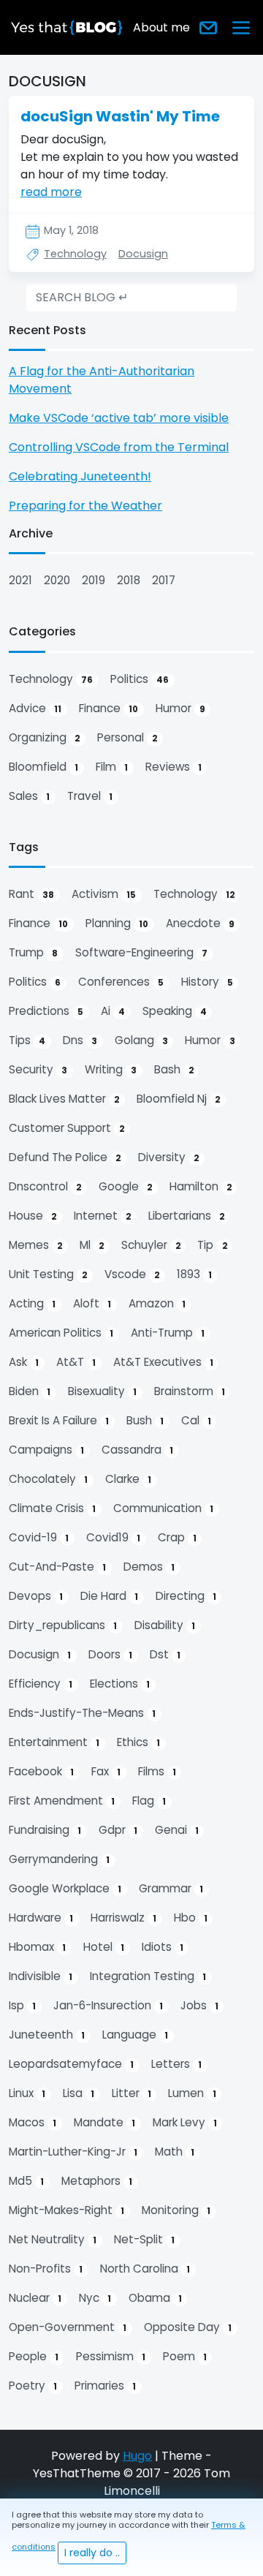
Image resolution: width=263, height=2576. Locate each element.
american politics (61, 1333)
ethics (138, 1742)
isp (22, 2005)
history (207, 982)
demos (149, 1567)
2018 (129, 580)
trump (33, 952)
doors (110, 1654)
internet (102, 1216)
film (112, 767)
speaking (175, 1011)
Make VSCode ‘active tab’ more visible (119, 418)
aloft (92, 1303)
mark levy (185, 2122)
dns (80, 1040)
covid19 (113, 1537)
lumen (192, 2093)
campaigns (46, 1450)
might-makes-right (66, 2210)
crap (177, 1537)
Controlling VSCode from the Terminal (119, 447)
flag (149, 1801)
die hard (109, 1596)
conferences (121, 982)
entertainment (54, 1742)
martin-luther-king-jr (73, 2152)
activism (104, 894)
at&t (76, 1362)
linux (27, 2093)
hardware (41, 1918)
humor (180, 708)
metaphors (97, 2181)
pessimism (111, 2356)
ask (24, 1362)
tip (212, 1245)
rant (31, 894)
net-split (144, 2239)
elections (120, 1684)
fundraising (45, 1830)
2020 (57, 580)
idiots (163, 1947)
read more (51, 192)
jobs (199, 2005)
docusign (40, 1654)
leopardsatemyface (71, 2064)
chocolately (48, 1479)
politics (140, 679)
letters (176, 2064)
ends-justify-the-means (82, 1713)
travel (90, 796)
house (33, 1216)
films (157, 1771)
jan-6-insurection (108, 2005)
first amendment (62, 1801)
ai (113, 1011)
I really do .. (92, 2553)
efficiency (41, 1684)
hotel (104, 1947)
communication (163, 1508)
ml (92, 1245)
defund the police (65, 1157)
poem (185, 2356)
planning (117, 923)
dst (165, 1654)
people (34, 2356)
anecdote (200, 923)
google (125, 1186)
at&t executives (163, 1362)
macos (33, 2122)
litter (131, 2093)
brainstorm (190, 1391)
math (175, 2152)
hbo (191, 1918)
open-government (68, 2327)
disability (165, 1625)
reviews (174, 767)
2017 (164, 580)
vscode (132, 1274)
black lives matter (64, 1099)
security (38, 1069)
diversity (168, 1157)
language (135, 2035)
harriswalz (123, 1918)
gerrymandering (59, 1859)
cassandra (137, 1450)
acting (32, 1303)
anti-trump (168, 1333)
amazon (157, 1303)
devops (36, 1596)
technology (51, 679)
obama (155, 2298)
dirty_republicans (63, 1625)
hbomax (37, 1947)
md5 (26, 2181)
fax (106, 1771)
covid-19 (39, 1537)
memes (35, 1245)
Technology (75, 254)
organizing (44, 737)
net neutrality (53, 2239)
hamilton (201, 1186)
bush (145, 1420)
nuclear (35, 2298)
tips (27, 1040)
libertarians (186, 1216)
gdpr (118, 1830)
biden (30, 1391)
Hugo (137, 2456)
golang (141, 1040)
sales (29, 796)
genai (177, 1830)
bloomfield (43, 767)
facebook (41, 1771)
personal (127, 737)
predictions (46, 1011)
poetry (33, 2386)
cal (196, 1420)
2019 (94, 580)
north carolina (145, 2269)
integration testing (148, 1976)
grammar (171, 1888)
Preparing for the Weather (85, 506)
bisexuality (102, 1391)
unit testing (48, 1274)
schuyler (151, 1245)
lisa (79, 2093)
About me (161, 27)
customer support (66, 1128)
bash (174, 1069)
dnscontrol (45, 1186)
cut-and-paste (57, 1567)
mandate (104, 2122)
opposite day (188, 2327)
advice (35, 708)
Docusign (143, 254)
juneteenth (47, 2035)
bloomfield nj (178, 1099)
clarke (128, 1479)
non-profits (46, 2269)
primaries (105, 2386)
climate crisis (52, 1508)
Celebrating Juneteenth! (80, 476)
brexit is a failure (59, 1420)
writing (111, 1069)
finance (108, 708)
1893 (194, 1274)
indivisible (41, 1976)
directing (186, 1596)
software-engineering (141, 952)
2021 (20, 580)
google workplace (65, 1888)
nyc (95, 2298)
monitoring (176, 2210)
